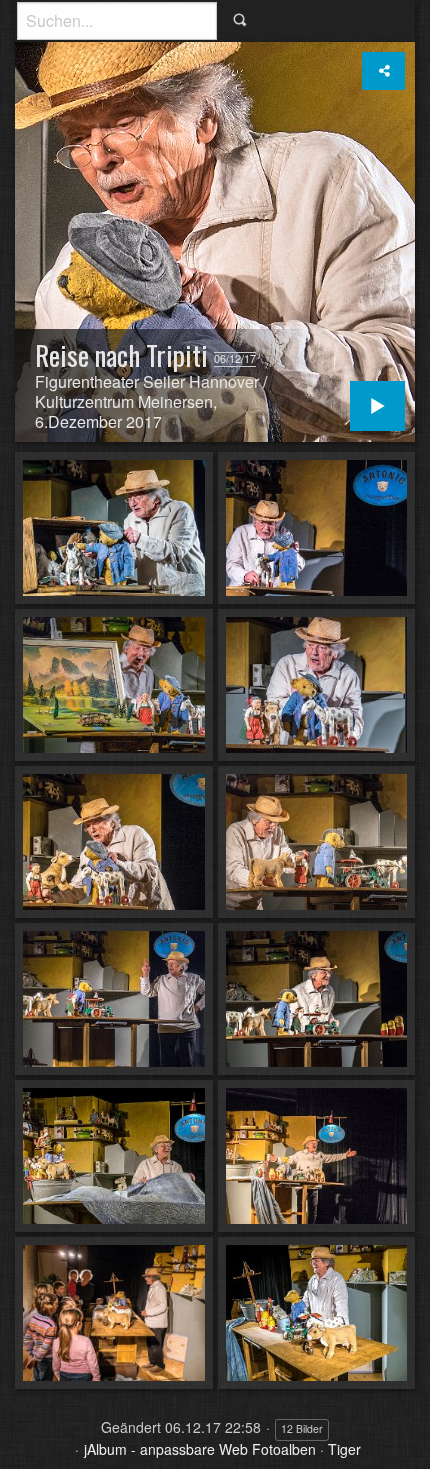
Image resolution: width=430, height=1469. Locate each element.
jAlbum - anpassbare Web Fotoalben (200, 1449)
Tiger (344, 1449)
